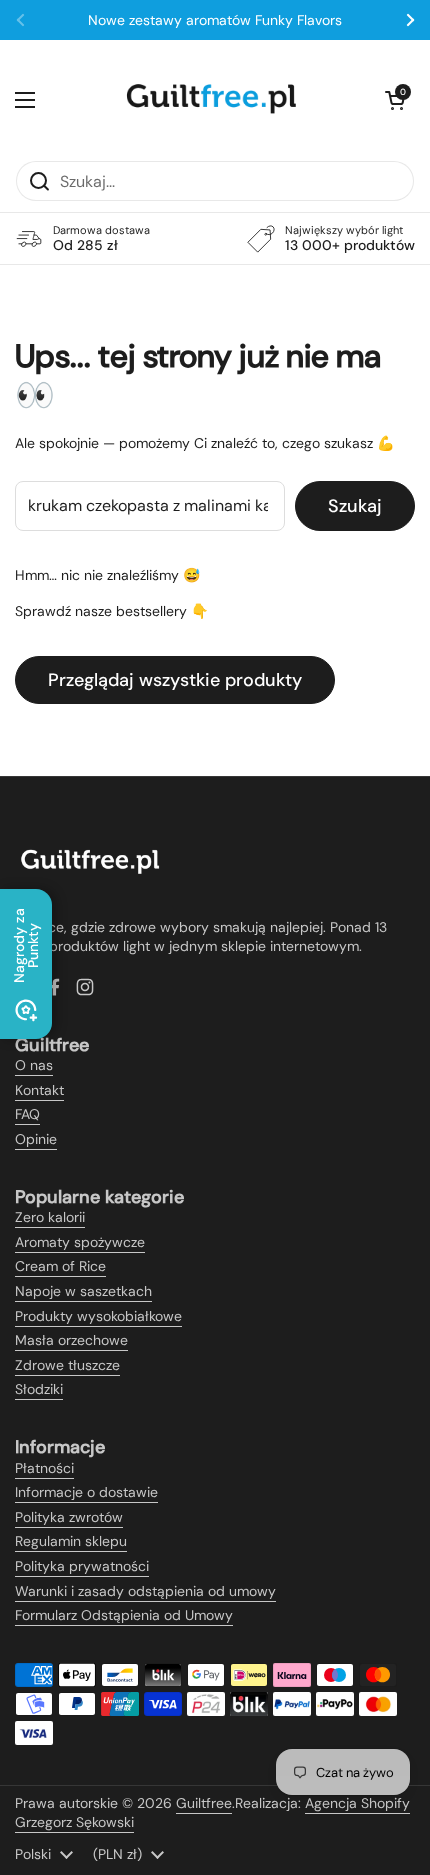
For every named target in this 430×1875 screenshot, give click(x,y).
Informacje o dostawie (86, 1492)
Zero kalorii (50, 1217)
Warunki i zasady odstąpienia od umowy (145, 1591)
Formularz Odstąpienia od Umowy (124, 1615)
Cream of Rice (60, 1266)
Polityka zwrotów (69, 1517)
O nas (34, 1065)
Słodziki (39, 1389)
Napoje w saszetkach (83, 1291)
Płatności (44, 1468)
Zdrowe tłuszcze (67, 1365)
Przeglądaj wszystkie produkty (175, 680)
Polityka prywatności (82, 1566)
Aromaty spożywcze (80, 1242)
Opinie (36, 1139)
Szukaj (355, 506)
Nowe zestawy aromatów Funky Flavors (215, 20)
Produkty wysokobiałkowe (98, 1316)
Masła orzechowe (71, 1340)
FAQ (27, 1114)
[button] (395, 100)
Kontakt (39, 1090)
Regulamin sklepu (71, 1541)
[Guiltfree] (210, 100)
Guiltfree (204, 1803)
